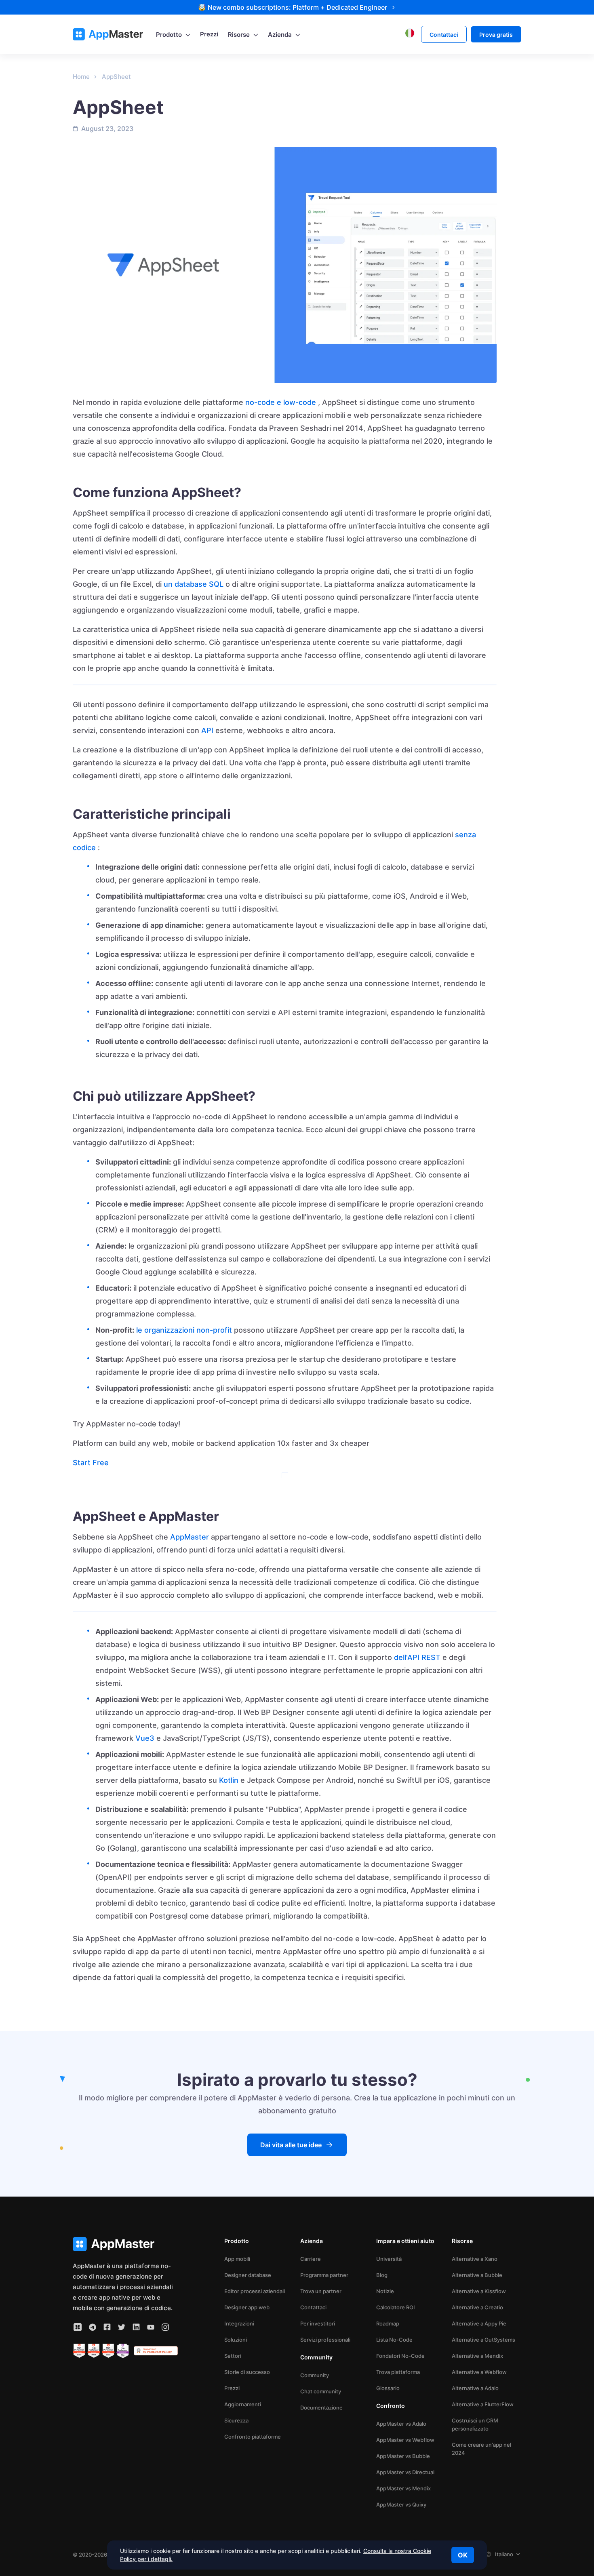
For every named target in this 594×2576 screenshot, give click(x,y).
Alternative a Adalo (475, 2388)
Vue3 (145, 1738)
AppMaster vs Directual (405, 2472)
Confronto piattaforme (253, 2437)
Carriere (311, 2259)
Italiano (504, 2554)
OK (463, 2555)
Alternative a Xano (475, 2259)
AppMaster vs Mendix (403, 2488)
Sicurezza (236, 2420)
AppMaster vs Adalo (401, 2424)
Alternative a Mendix (477, 2356)
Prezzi (232, 2388)
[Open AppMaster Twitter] (122, 2327)
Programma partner (324, 2275)
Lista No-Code (394, 2340)
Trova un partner (321, 2291)
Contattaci (313, 2307)
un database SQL (194, 584)
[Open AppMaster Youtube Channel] (151, 2327)
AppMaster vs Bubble (403, 2456)
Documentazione (321, 2407)
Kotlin (229, 1780)
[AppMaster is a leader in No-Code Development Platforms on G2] (79, 2351)
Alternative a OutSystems (483, 2340)
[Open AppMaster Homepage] (125, 2244)
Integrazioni (239, 2323)
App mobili (237, 2259)
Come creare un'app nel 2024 (481, 2449)
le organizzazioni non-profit (184, 1330)
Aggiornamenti (243, 2404)
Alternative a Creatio (477, 2307)
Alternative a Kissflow (479, 2291)
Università (389, 2259)
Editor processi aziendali (255, 2291)
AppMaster (190, 1537)
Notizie (385, 2291)
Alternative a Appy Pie (479, 2323)
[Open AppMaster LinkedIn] (136, 2327)
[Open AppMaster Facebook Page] (107, 2327)
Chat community (321, 2391)
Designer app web (247, 2307)
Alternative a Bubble (477, 2275)
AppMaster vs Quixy (401, 2504)
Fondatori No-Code (400, 2356)
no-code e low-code (281, 402)
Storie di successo (247, 2372)
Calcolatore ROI (396, 2307)
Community (315, 2375)
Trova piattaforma (398, 2372)
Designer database (248, 2275)
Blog (382, 2275)
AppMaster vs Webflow (405, 2440)
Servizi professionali (325, 2340)
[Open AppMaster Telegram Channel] (93, 2327)
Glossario (388, 2388)
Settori (233, 2356)
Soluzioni (236, 2340)
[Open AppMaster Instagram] (165, 2327)
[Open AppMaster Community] (78, 2327)
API (207, 730)
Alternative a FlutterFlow (483, 2404)
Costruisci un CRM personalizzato (475, 2424)
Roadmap (388, 2323)
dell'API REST (417, 1657)
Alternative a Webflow (479, 2372)
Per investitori (318, 2323)
